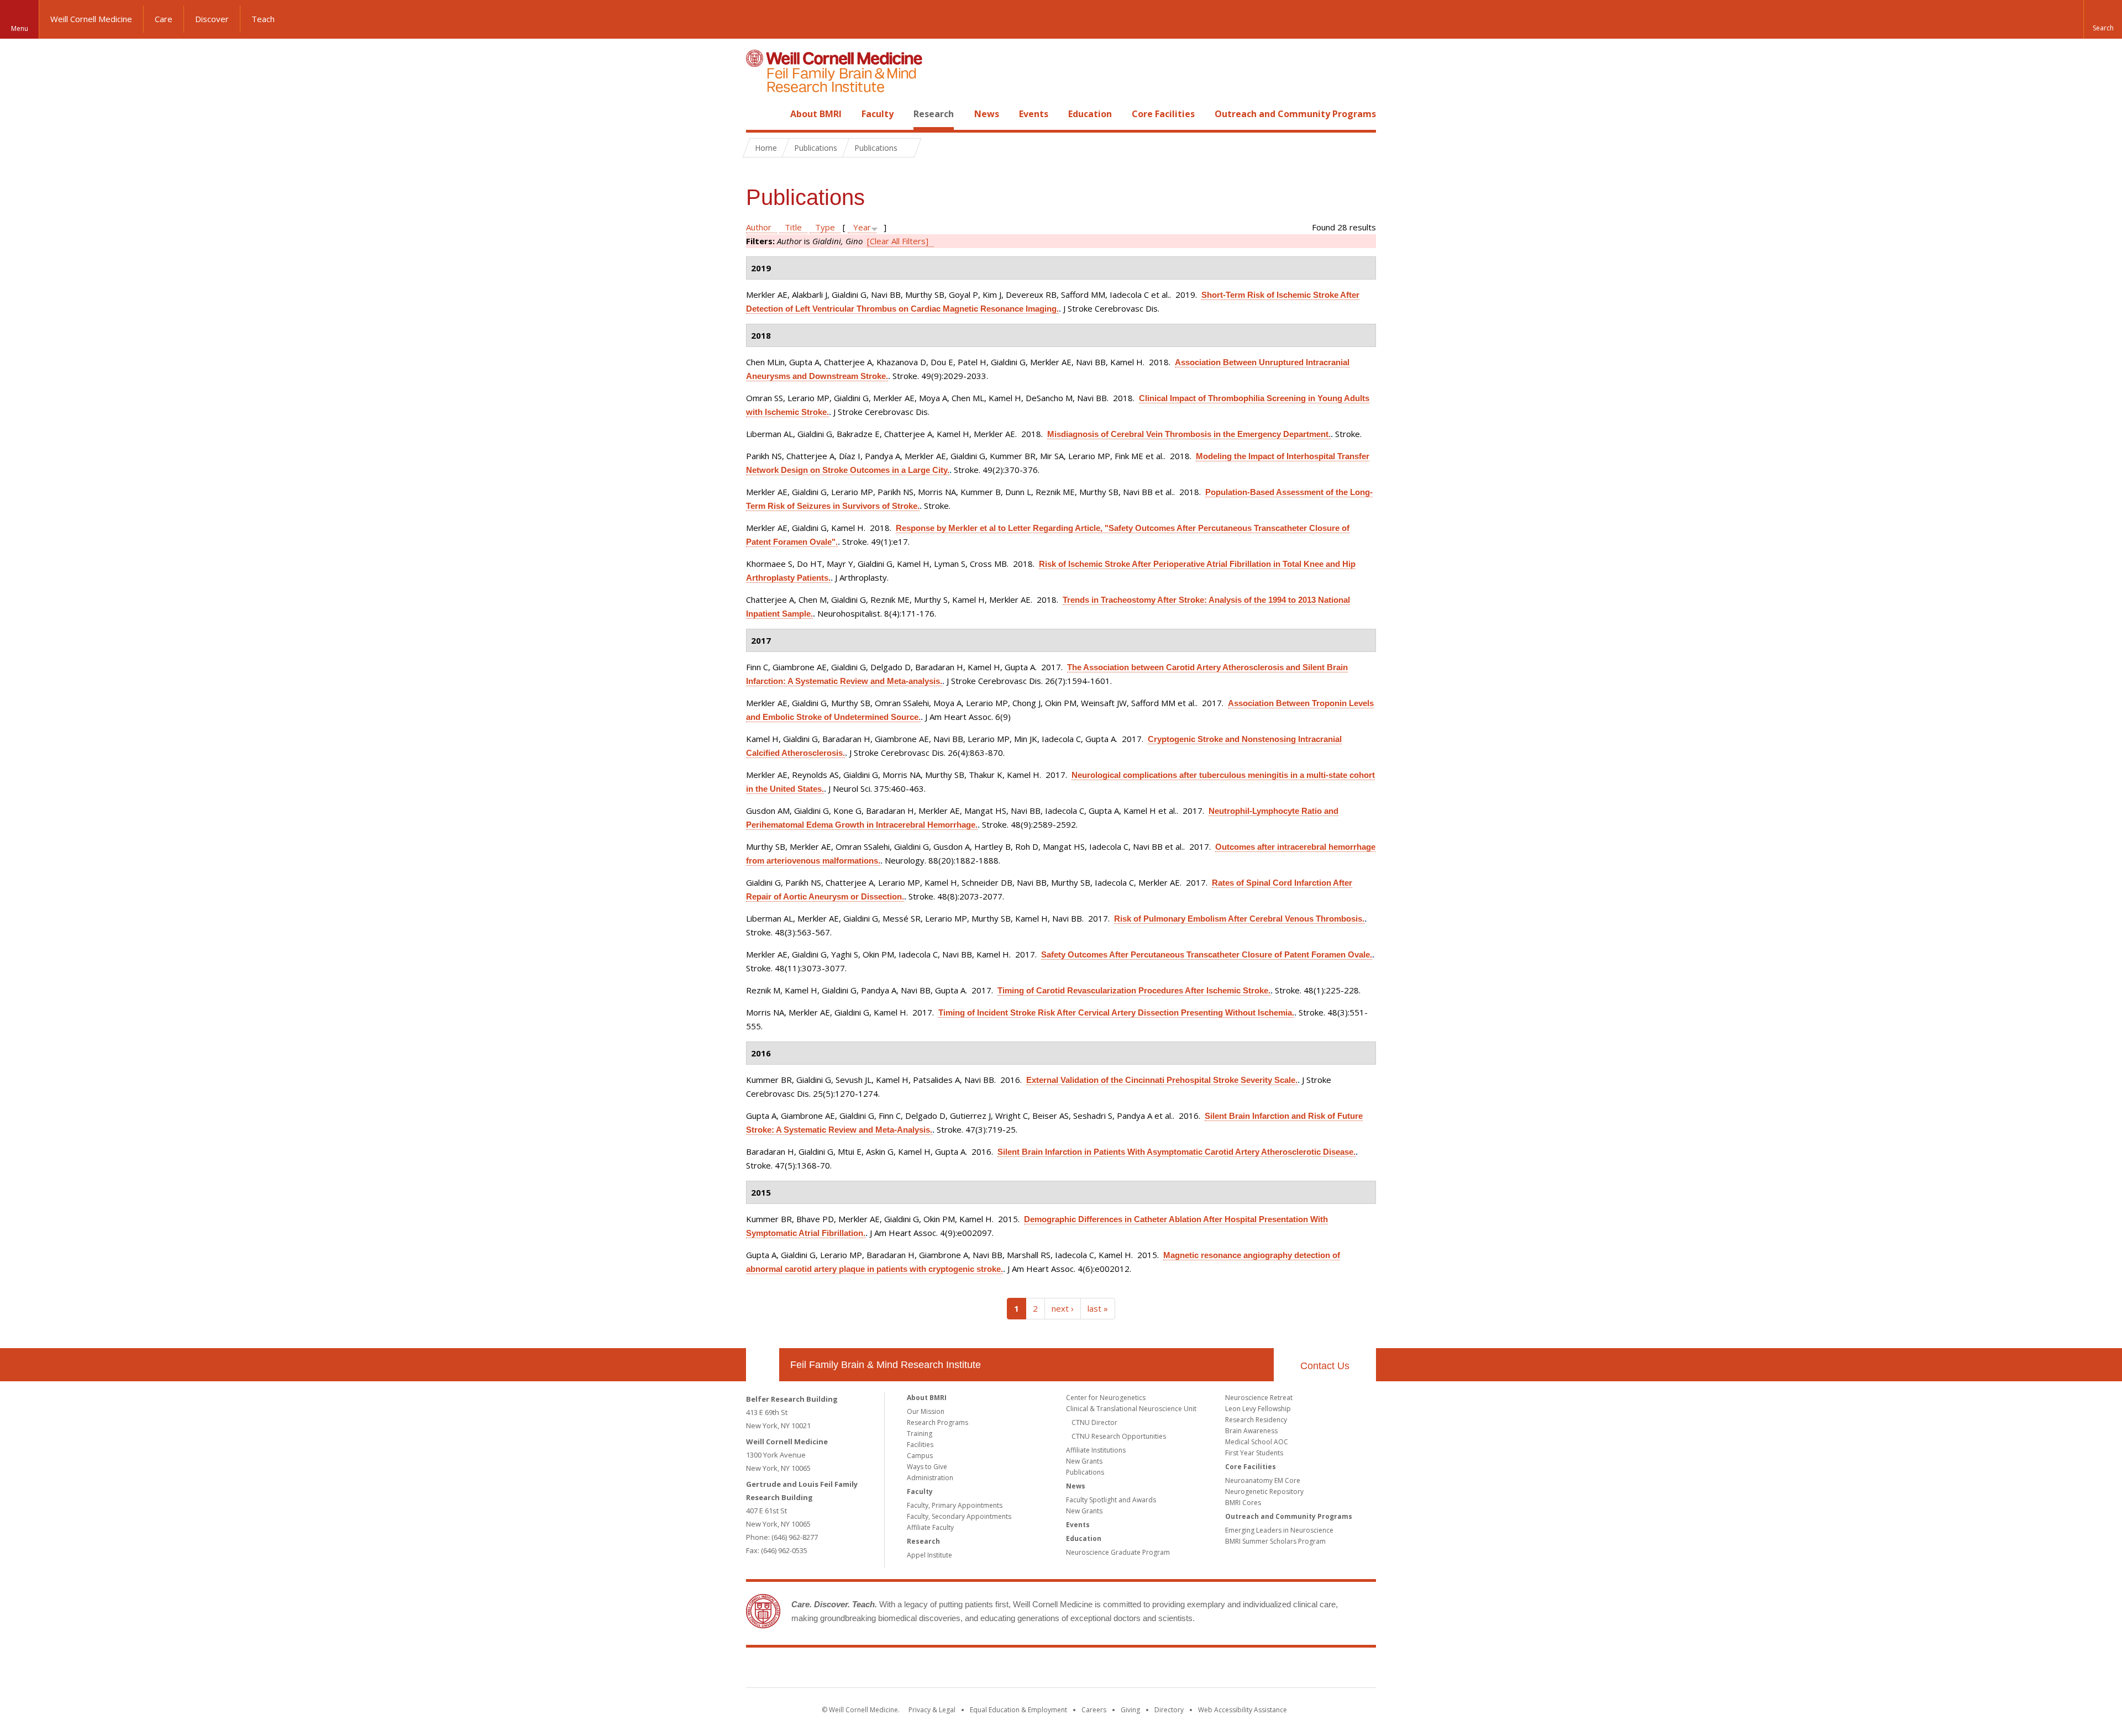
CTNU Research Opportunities (1119, 1436)
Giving (1130, 1710)
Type (825, 227)
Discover (212, 19)
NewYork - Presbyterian (1154, 1670)
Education (1090, 114)
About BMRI (816, 114)
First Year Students (1254, 1453)
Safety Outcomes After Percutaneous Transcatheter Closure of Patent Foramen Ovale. (1207, 954)
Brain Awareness (1251, 1431)
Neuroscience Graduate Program (1118, 1552)
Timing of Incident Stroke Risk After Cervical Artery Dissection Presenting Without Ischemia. (1116, 1012)
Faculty (878, 114)
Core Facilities (1163, 114)
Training (920, 1433)
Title (793, 227)
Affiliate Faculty (930, 1527)
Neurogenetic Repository (1264, 1492)
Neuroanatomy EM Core (1263, 1480)
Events (1034, 114)
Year (862, 227)
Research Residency (1256, 1420)
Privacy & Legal (932, 1710)
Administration (930, 1478)
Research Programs (937, 1422)
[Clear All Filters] (898, 241)
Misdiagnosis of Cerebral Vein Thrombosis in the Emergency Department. (1189, 434)
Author (759, 227)
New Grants (1084, 1461)
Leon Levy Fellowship (1258, 1409)
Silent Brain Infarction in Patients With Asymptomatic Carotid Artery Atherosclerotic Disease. (1176, 1152)
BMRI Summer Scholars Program (1275, 1541)
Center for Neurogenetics (1106, 1398)
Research (934, 114)
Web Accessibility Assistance (1243, 1710)
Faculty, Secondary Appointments (959, 1516)
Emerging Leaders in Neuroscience (1279, 1530)
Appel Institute (929, 1555)
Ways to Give (927, 1467)
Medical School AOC (1257, 1442)
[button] (2103, 19)
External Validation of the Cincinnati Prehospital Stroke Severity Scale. (1162, 1080)
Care (164, 19)
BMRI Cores (1243, 1503)
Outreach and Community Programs (1295, 114)
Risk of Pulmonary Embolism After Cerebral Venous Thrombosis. (1239, 919)
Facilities (920, 1445)
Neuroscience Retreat (1259, 1398)
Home (758, 114)
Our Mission (926, 1411)
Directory (1169, 1710)
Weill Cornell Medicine (91, 19)
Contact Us (1325, 1366)
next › (1063, 1308)
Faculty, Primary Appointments (955, 1505)
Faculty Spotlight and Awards (1111, 1500)
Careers (1094, 1710)
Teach (263, 19)
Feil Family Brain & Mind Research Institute (886, 1365)
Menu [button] (20, 28)
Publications (1085, 1472)
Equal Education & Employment (1018, 1710)
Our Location (763, 1365)
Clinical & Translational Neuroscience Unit (1131, 1409)
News (987, 114)
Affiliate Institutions (1096, 1450)
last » (1098, 1308)
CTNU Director (1094, 1422)
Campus (920, 1456)
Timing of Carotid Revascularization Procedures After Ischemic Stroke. (1134, 990)
